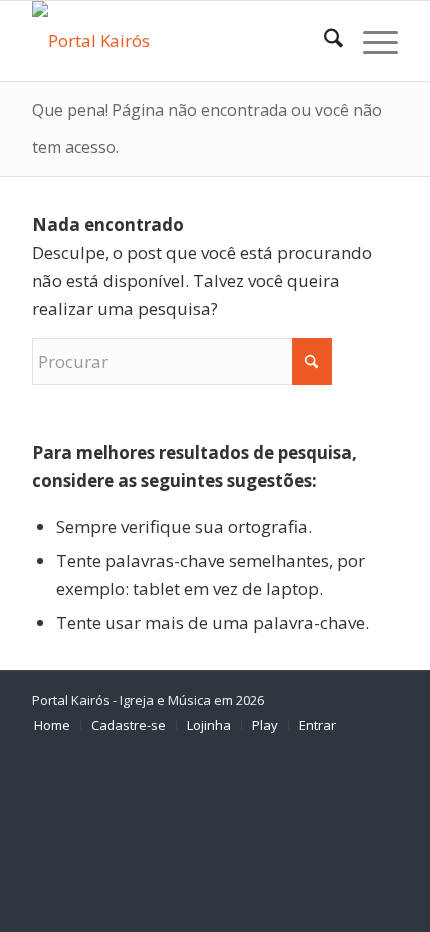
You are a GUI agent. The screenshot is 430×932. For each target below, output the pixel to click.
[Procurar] (323, 41)
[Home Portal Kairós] (178, 41)
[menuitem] (323, 41)
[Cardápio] (370, 41)
